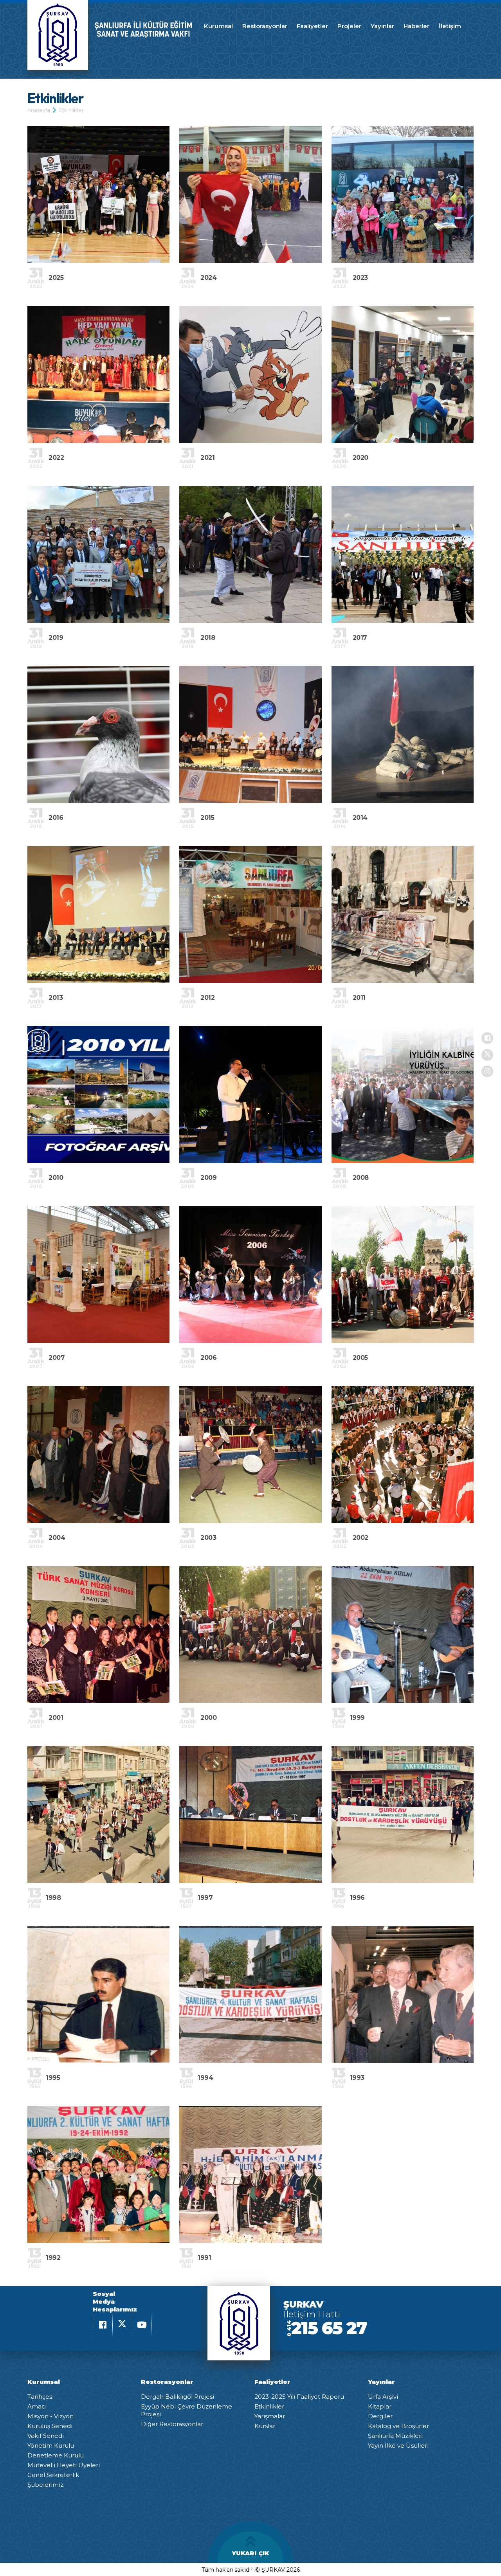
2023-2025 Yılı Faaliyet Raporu (299, 2397)
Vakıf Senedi (46, 2436)
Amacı (37, 2406)
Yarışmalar (270, 2416)
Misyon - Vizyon (50, 2416)
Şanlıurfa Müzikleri (395, 2436)
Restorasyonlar (265, 26)
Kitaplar (380, 2406)
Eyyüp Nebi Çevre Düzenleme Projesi (187, 2410)
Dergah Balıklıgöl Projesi (178, 2397)
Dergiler (380, 2416)
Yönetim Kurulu (51, 2445)
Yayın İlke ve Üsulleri (398, 2445)
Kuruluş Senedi (50, 2426)
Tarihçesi (41, 2397)
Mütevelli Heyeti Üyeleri (64, 2465)
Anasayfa (39, 110)
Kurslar (265, 2426)
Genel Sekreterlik (53, 2475)
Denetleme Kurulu (56, 2455)
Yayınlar (382, 26)
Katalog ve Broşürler (398, 2426)
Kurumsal (218, 26)
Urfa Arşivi (383, 2397)
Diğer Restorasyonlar (172, 2424)
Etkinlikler (71, 110)
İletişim (450, 26)
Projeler (349, 26)
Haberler (416, 26)
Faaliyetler (312, 26)
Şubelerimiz (45, 2485)
